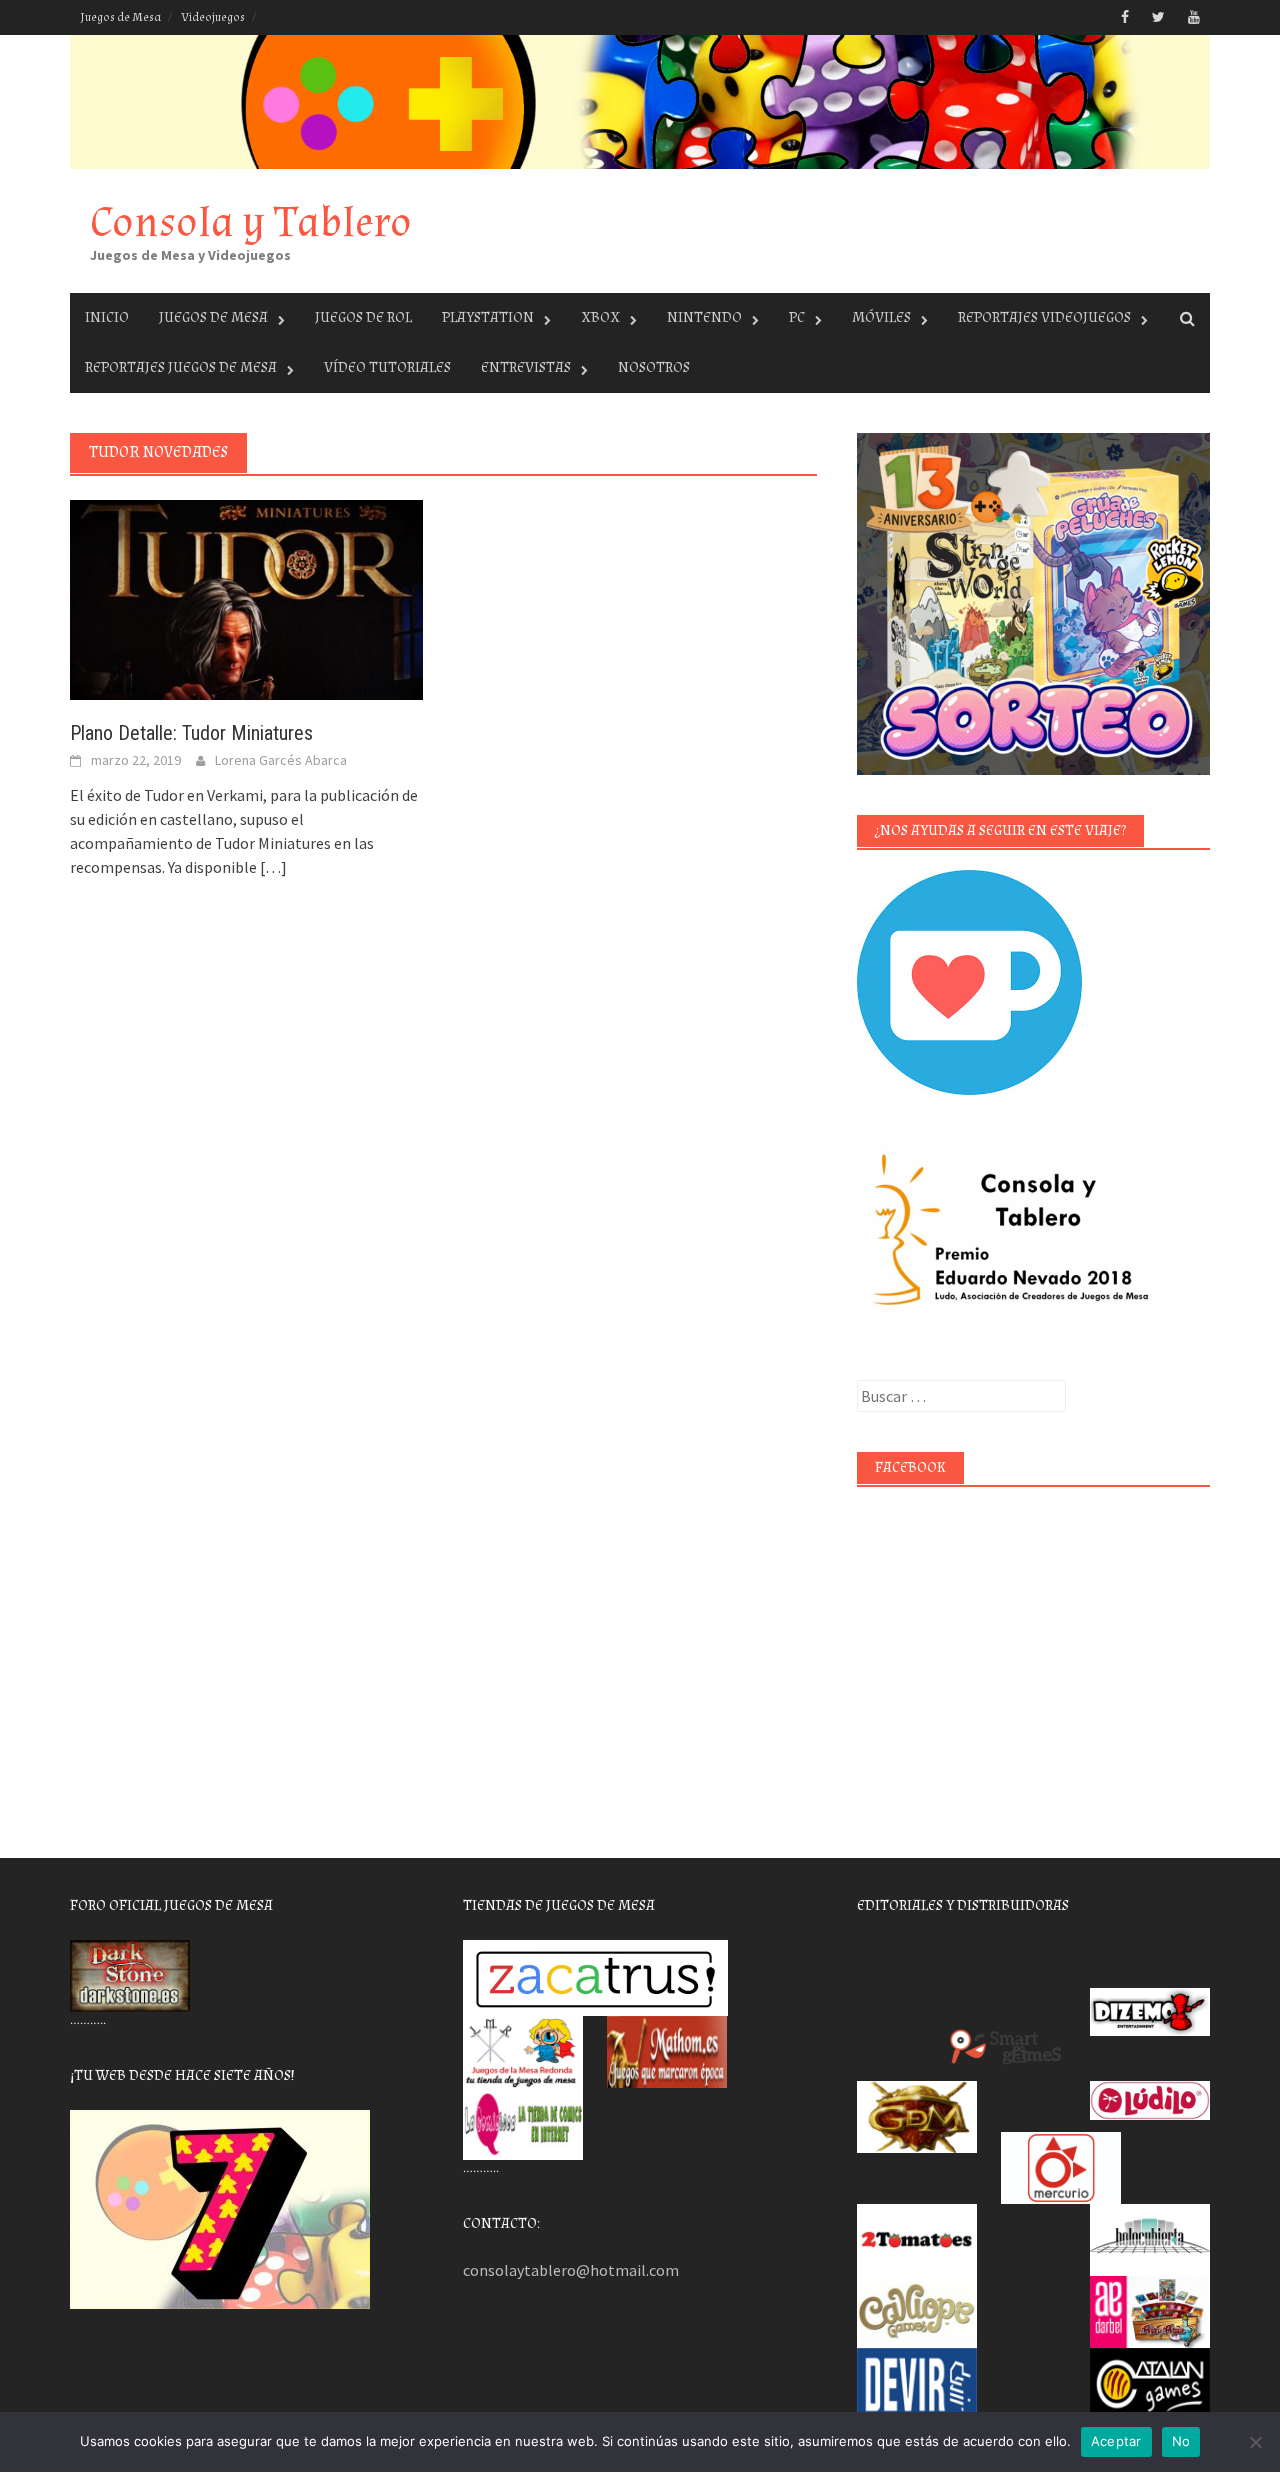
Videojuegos (213, 17)
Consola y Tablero (251, 222)
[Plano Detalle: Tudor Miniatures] (246, 598)
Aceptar (1116, 2441)
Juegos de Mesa (120, 17)
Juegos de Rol (363, 317)
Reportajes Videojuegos (1044, 317)
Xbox (600, 317)
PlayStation (488, 317)
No (1181, 2441)
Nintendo (704, 317)
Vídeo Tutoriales (387, 367)
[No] (1255, 2442)
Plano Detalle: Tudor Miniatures (191, 733)
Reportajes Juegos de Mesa (181, 367)
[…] (272, 867)
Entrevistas (526, 367)
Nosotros (654, 367)
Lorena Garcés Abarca (281, 760)
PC (797, 317)
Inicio (107, 317)
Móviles (881, 317)
